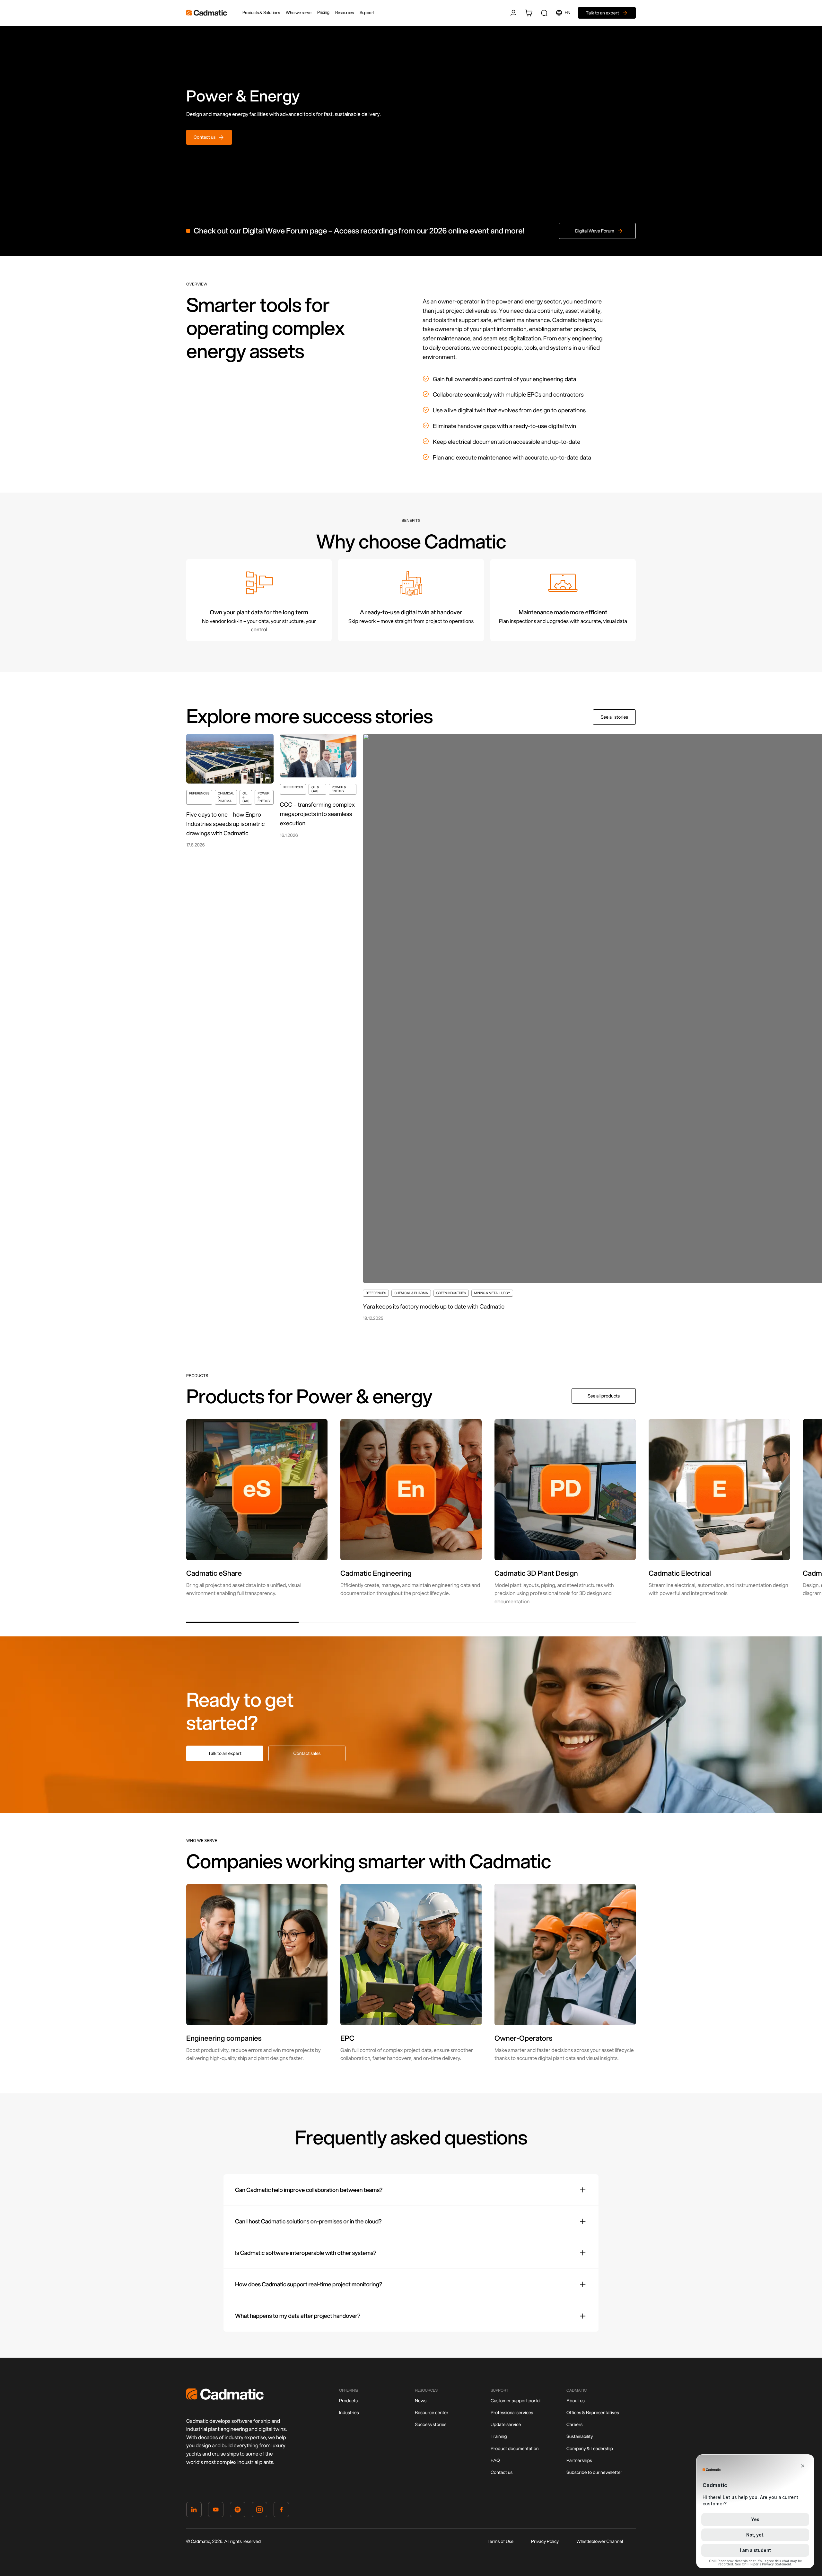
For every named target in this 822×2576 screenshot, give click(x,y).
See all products (604, 1396)
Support (367, 13)
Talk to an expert (225, 1753)
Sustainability (580, 2436)
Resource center (432, 2413)
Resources (344, 13)
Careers (574, 2424)
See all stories (614, 717)
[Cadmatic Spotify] (238, 2511)
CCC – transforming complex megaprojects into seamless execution (317, 814)
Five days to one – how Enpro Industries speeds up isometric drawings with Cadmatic (225, 824)
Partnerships (579, 2460)
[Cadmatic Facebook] (281, 2511)
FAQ (495, 2460)
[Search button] (544, 13)
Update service (506, 2424)
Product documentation (515, 2449)
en (568, 13)
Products (348, 2401)
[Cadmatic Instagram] (259, 2511)
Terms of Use (500, 2541)
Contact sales (307, 1753)
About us (576, 2401)
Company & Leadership (590, 2449)
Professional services (512, 2413)
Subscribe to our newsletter (594, 2472)
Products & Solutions (261, 13)
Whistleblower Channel (600, 2541)
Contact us (502, 2472)
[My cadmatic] (513, 13)
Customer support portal (516, 2401)
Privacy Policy (545, 2541)
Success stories (431, 2424)
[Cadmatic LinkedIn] (194, 2511)
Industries (349, 2413)
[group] (257, 1508)
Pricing (323, 13)
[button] (242, 1622)
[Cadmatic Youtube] (216, 2511)
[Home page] (225, 2398)
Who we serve (298, 13)
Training (499, 2436)
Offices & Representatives (593, 2413)
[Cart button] (529, 13)
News (421, 2401)
